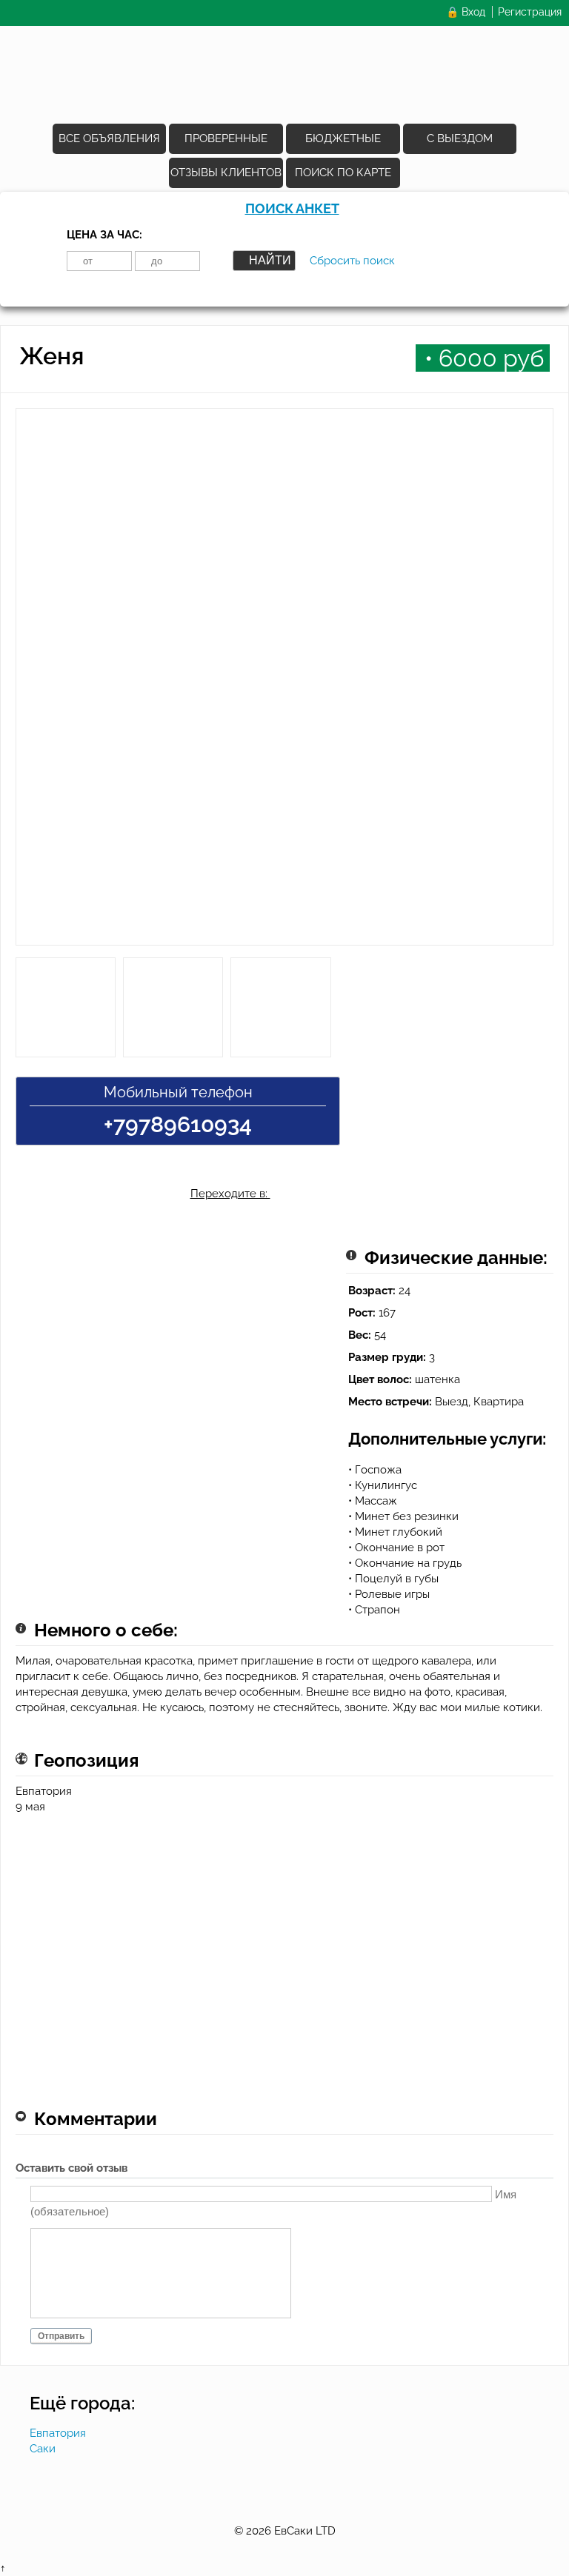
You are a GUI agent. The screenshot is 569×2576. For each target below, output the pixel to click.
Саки (43, 2449)
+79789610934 (178, 1124)
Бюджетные (343, 138)
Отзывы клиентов (226, 173)
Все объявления (109, 138)
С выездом (460, 138)
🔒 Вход (466, 12)
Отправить (61, 2336)
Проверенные (226, 138)
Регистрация (530, 12)
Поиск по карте (343, 173)
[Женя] (284, 683)
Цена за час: (104, 235)
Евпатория (58, 2433)
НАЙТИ (270, 260)
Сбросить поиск (352, 261)
